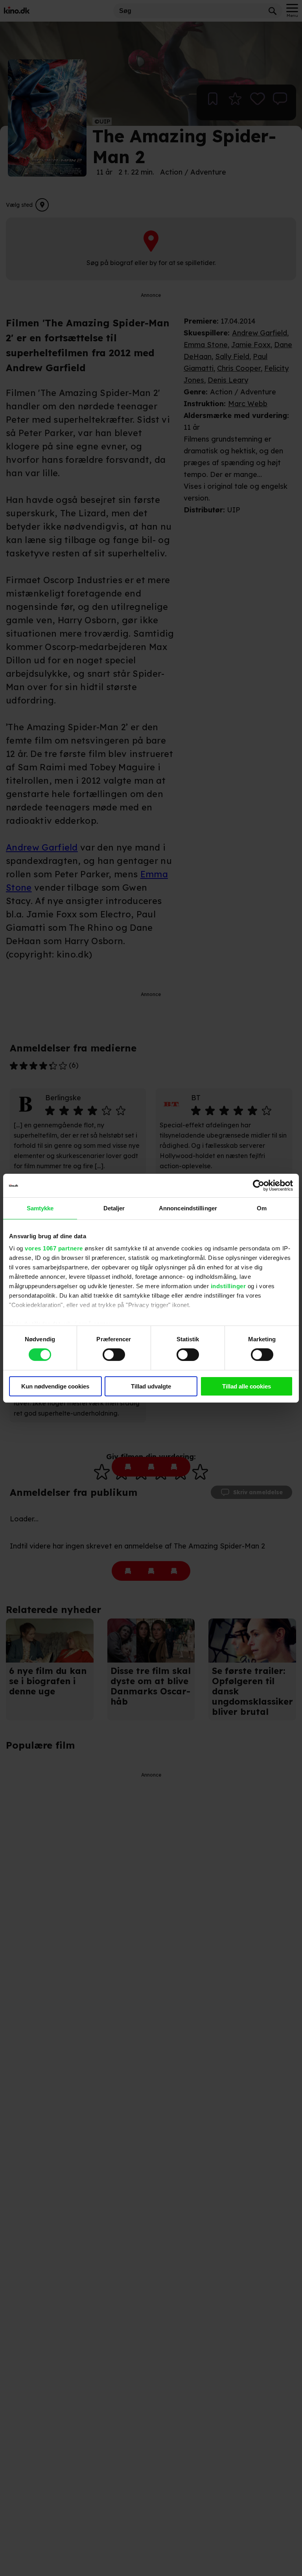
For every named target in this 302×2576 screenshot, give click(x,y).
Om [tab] (262, 1208)
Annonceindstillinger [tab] (188, 1208)
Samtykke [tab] (40, 1208)
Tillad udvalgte (151, 1386)
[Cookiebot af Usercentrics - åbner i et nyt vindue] (259, 1185)
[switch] (114, 1355)
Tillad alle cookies (247, 1386)
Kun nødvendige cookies (55, 1386)
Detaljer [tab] (114, 1208)
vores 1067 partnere (54, 1248)
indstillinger (228, 1286)
